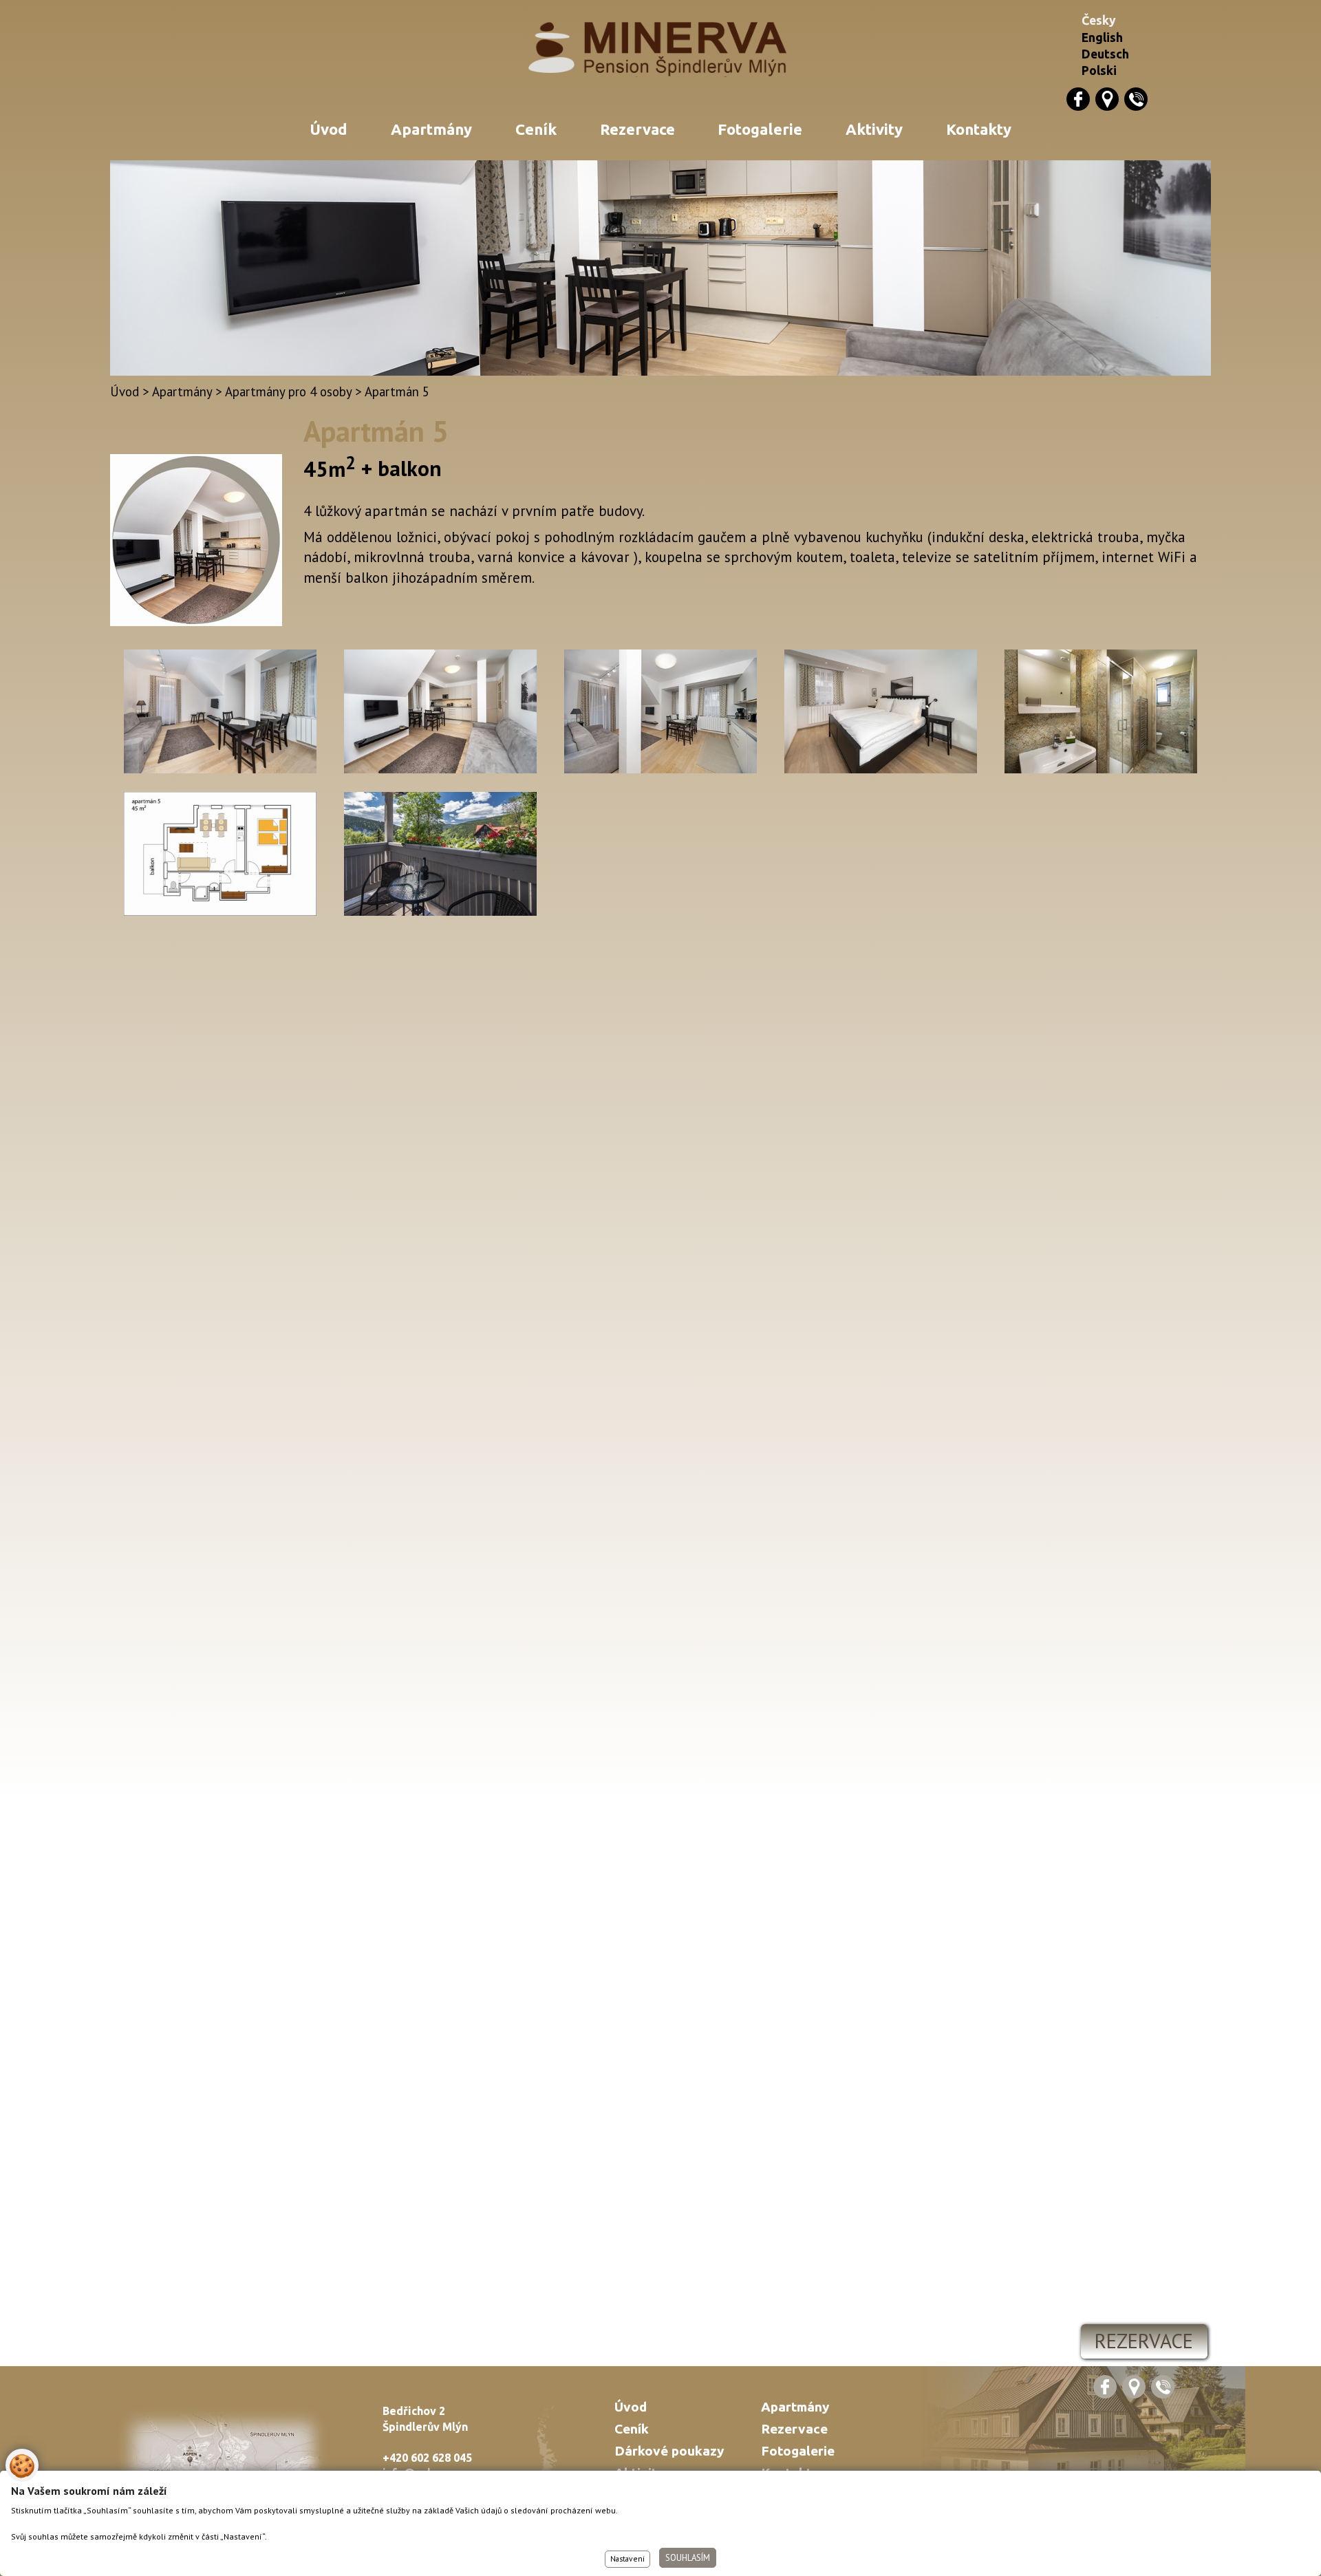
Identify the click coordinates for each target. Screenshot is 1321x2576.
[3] (660, 713)
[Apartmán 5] (196, 621)
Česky (1099, 20)
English (1102, 37)
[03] (440, 856)
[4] (1101, 713)
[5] (881, 713)
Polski (1099, 71)
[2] (440, 713)
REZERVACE (1144, 2341)
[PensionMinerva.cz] (661, 50)
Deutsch (1105, 54)
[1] (220, 713)
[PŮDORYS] (220, 856)
